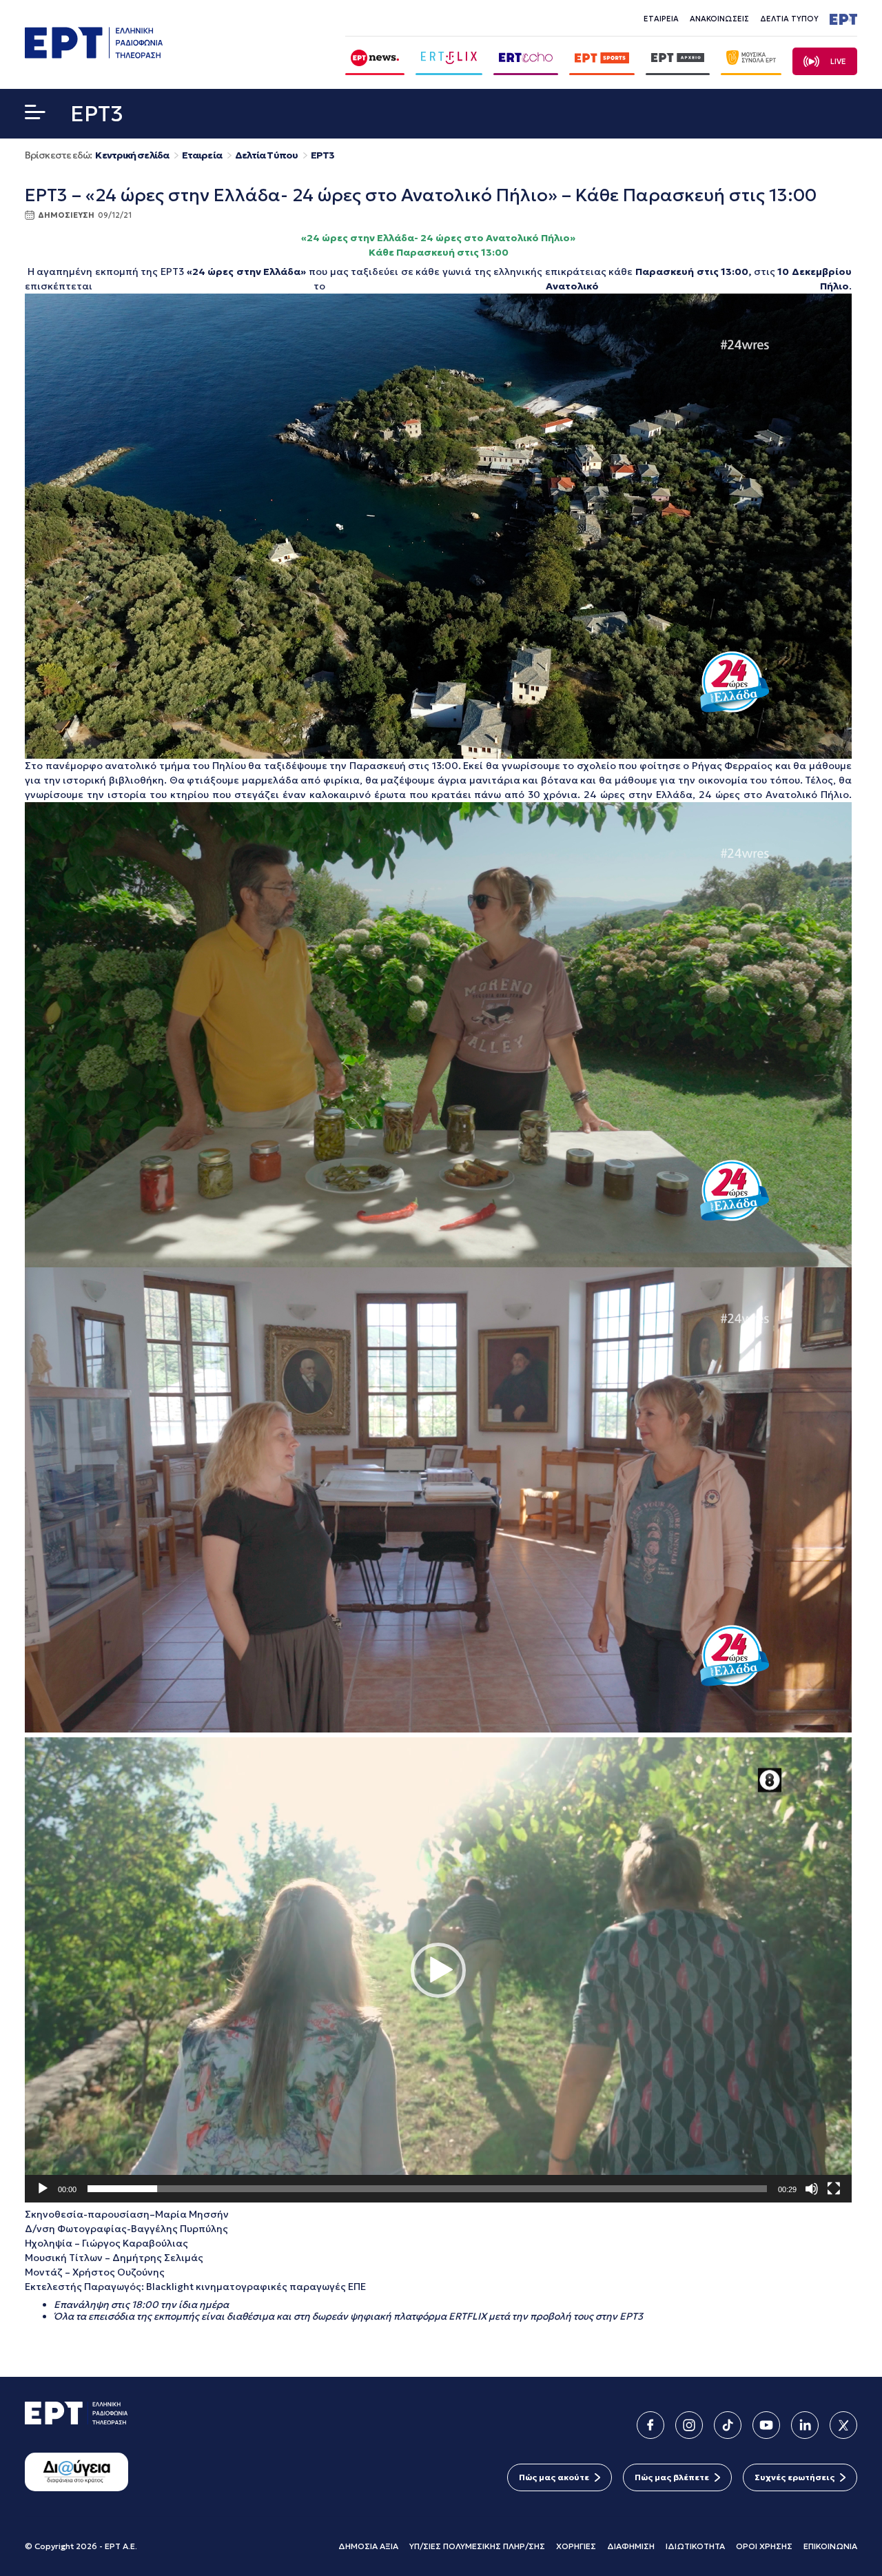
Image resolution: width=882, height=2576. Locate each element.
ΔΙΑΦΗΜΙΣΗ (631, 2546)
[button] (35, 115)
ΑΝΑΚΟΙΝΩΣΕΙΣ (719, 19)
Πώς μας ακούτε (554, 2477)
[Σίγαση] (812, 2189)
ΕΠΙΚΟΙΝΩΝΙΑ (830, 2546)
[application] (438, 1970)
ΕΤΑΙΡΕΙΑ (661, 19)
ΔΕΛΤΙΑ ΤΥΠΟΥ (789, 19)
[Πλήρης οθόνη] (834, 2189)
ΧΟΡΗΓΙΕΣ (576, 2546)
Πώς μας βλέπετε (672, 2477)
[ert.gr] (94, 54)
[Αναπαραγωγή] (43, 2189)
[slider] (427, 2189)
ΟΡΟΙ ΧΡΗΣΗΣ (764, 2546)
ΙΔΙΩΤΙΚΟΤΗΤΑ (695, 2546)
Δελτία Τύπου (266, 155)
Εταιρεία (202, 155)
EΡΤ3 (322, 155)
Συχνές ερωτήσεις (794, 2477)
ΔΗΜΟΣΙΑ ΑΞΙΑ (368, 2546)
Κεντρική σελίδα (132, 155)
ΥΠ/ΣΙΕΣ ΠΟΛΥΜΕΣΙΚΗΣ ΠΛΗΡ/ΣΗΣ (477, 2546)
